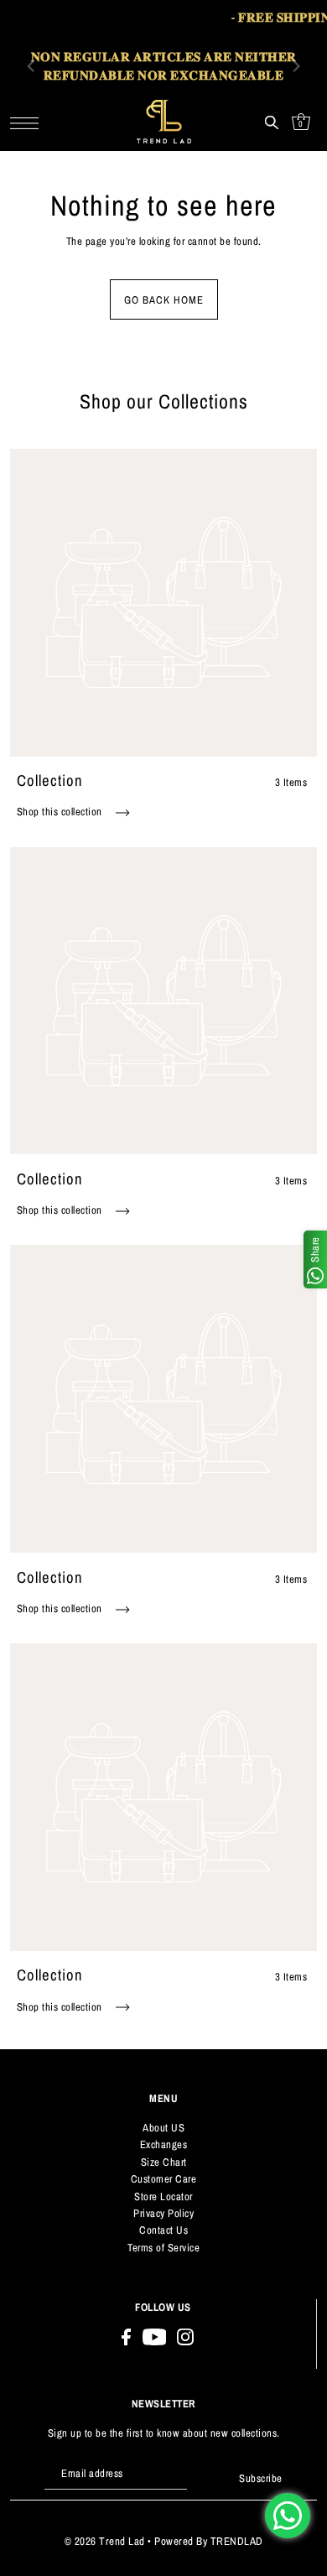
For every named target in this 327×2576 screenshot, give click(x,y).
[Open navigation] (29, 122)
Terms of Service (163, 2248)
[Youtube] (155, 2337)
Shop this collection (61, 812)
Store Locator (163, 2196)
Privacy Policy (163, 2213)
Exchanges (164, 2144)
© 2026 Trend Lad (105, 2541)
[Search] (272, 122)
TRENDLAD (237, 2541)
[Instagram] (185, 2337)
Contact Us (163, 2230)
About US (163, 2128)
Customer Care (164, 2179)
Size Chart (164, 2162)
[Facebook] (126, 2337)
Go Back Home (164, 300)
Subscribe (261, 2478)
